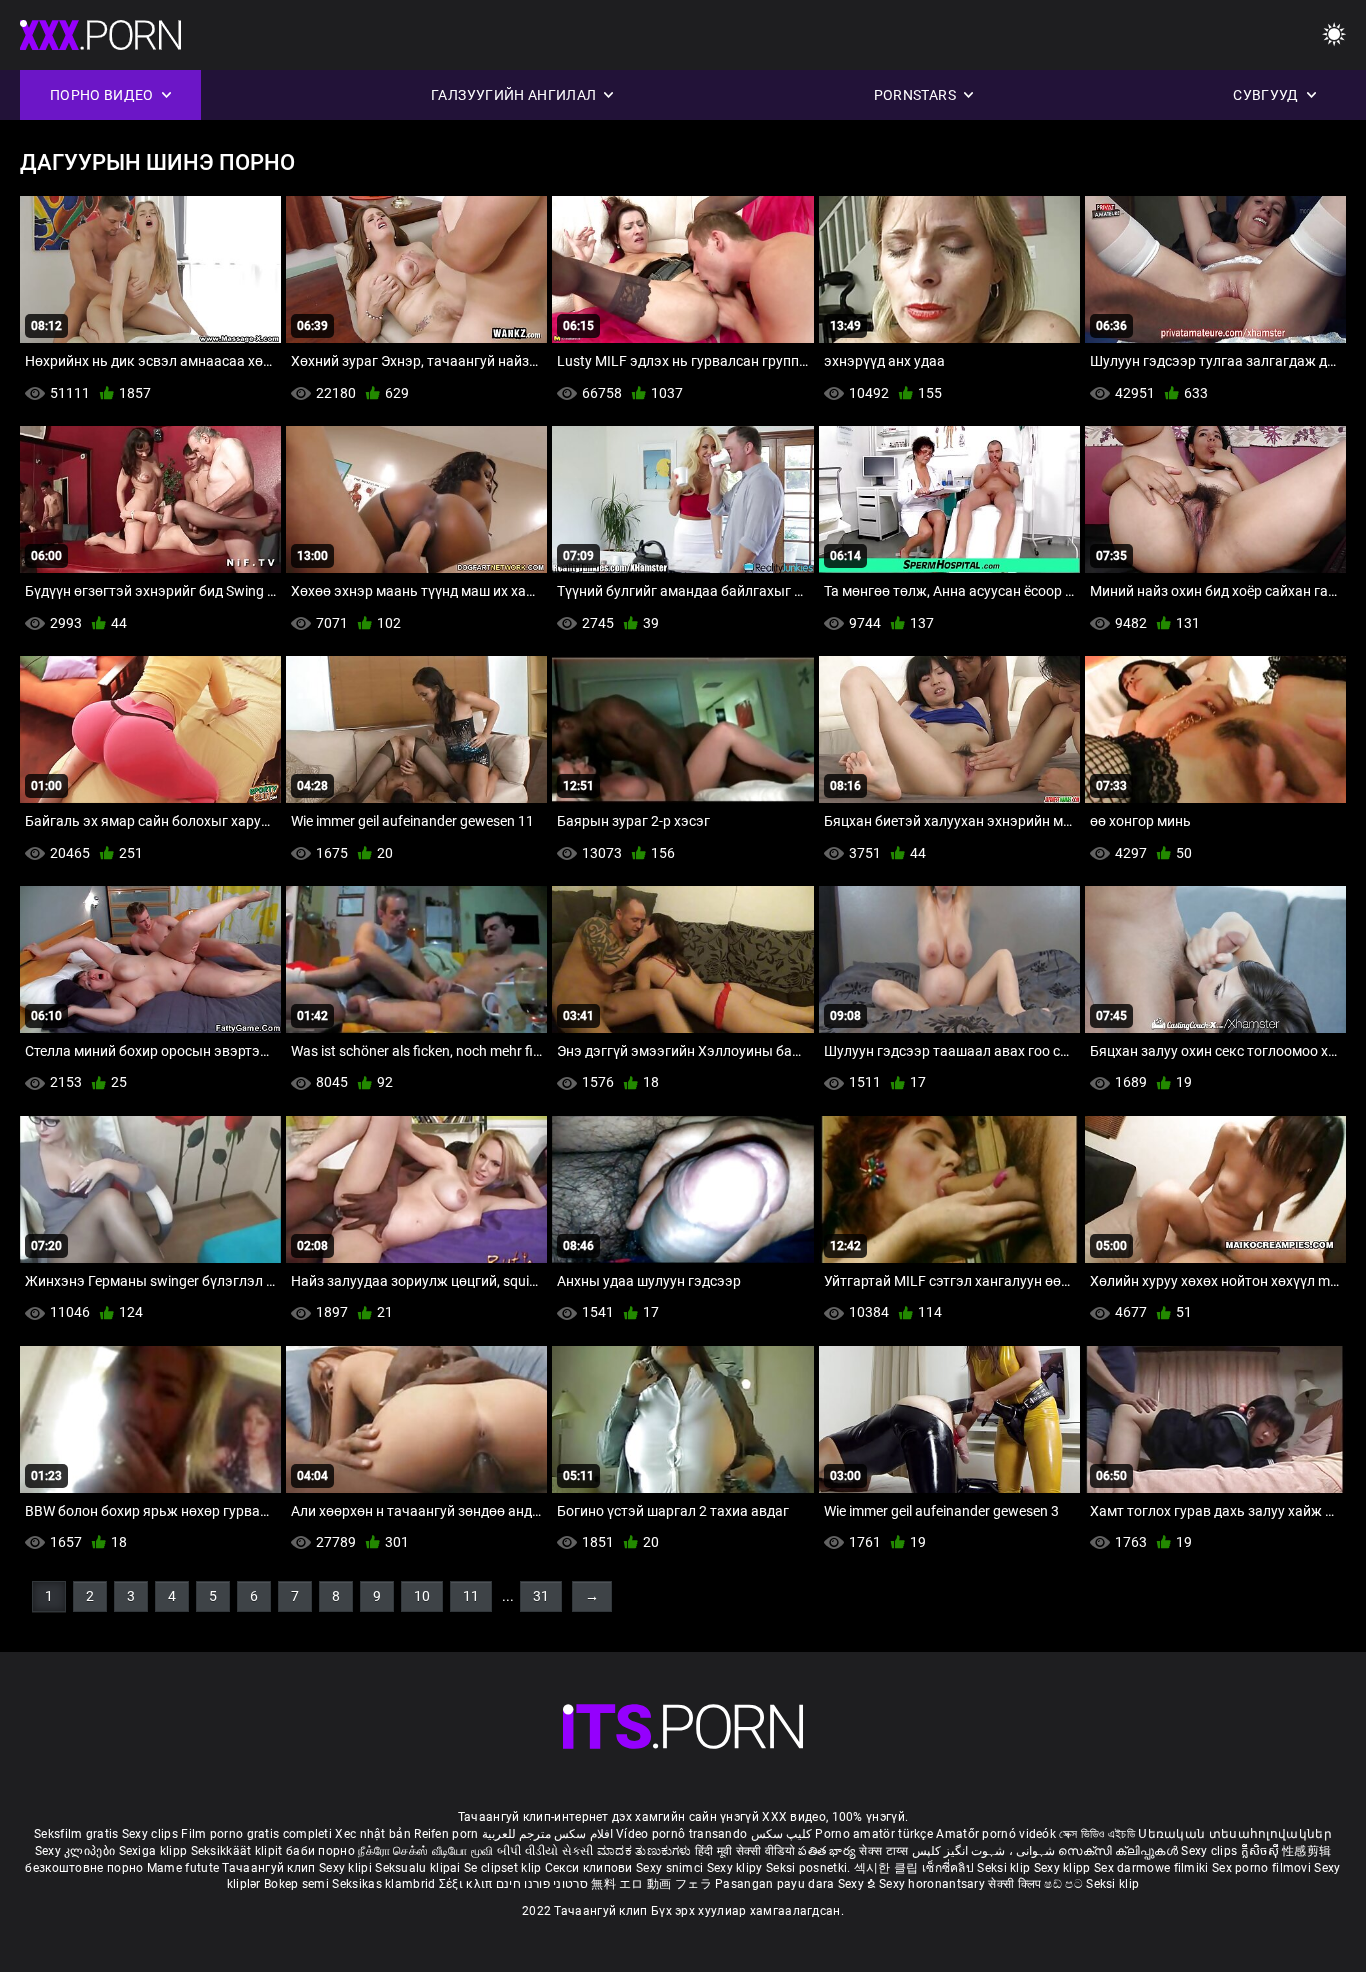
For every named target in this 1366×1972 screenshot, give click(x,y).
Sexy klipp (1064, 1868)
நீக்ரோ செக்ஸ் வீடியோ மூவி (425, 1851)
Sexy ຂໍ (858, 1884)
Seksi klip (1005, 1868)
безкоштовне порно (84, 1868)
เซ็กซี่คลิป (949, 1868)
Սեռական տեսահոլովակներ (1235, 1834)
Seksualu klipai (419, 1868)
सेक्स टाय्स (885, 1851)
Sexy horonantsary (933, 1884)
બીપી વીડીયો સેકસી (545, 1851)
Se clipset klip (504, 1868)
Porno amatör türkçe (874, 1834)
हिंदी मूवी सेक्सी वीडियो (745, 1851)
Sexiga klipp (155, 1851)
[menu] (1334, 35)
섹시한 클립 (888, 1868)
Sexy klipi (347, 1868)
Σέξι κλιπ (467, 1884)
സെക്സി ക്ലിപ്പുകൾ (1119, 1851)
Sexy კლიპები (77, 1851)
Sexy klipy (736, 1868)
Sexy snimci (671, 1868)
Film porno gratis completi (256, 1834)
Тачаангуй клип (270, 1868)
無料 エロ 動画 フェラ (651, 1884)
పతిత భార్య (828, 1851)
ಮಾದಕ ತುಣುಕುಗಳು (646, 1851)
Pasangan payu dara (776, 1884)
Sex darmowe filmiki (1151, 1868)
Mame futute (183, 1868)
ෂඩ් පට (1065, 1884)
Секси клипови (590, 1868)
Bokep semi (296, 1884)
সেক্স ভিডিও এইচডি (1097, 1834)
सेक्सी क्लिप (1016, 1884)
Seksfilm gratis (76, 1834)
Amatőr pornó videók (996, 1834)
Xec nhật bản (373, 1834)
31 (541, 1596)
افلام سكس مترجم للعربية (547, 1834)
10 (422, 1596)
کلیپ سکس (781, 1834)
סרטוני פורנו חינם (542, 1884)
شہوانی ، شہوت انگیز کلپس (985, 1851)
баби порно (320, 1851)
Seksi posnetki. (810, 1868)
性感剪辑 (1306, 1851)
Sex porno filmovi (1261, 1868)
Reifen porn (446, 1834)
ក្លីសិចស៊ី (1262, 1851)
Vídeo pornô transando (681, 1834)
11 (471, 1596)
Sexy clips (151, 1834)
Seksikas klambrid (385, 1884)
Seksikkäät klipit (238, 1851)
